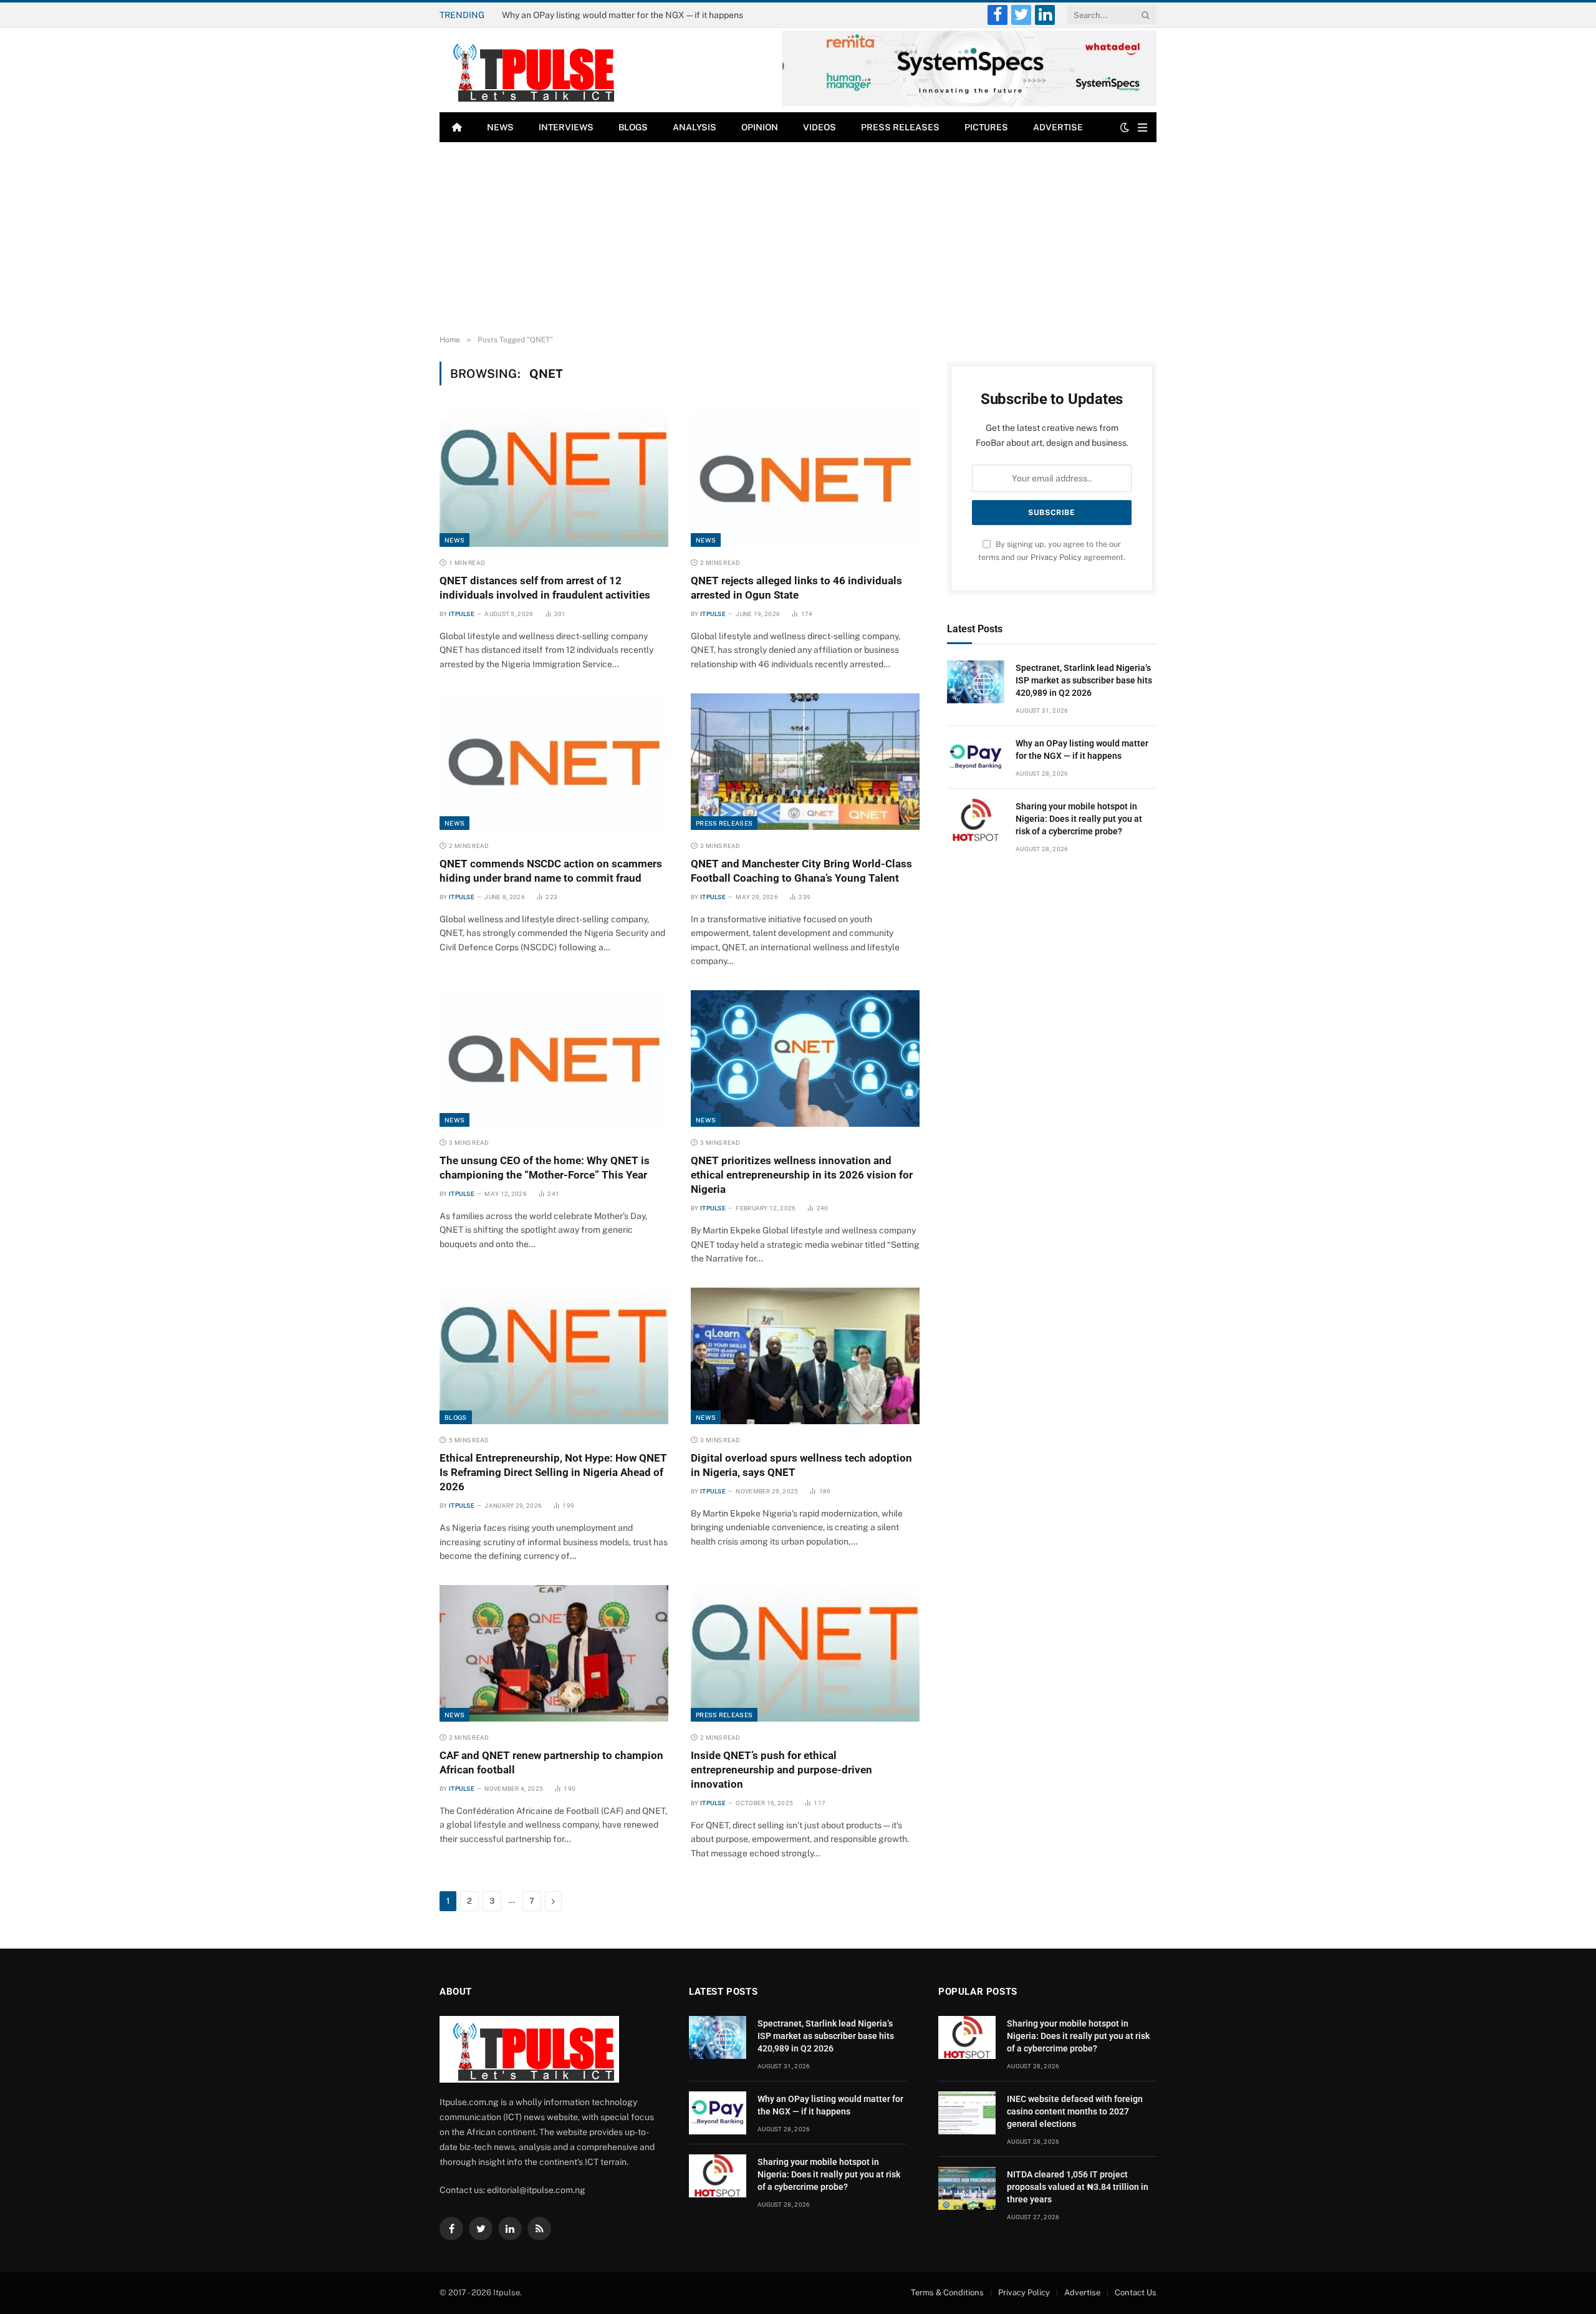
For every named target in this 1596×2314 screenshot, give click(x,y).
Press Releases (900, 127)
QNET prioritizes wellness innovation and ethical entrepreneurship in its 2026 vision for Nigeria (802, 1175)
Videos (820, 127)
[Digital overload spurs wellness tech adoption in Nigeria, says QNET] (805, 1356)
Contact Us (1136, 2292)
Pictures (986, 127)
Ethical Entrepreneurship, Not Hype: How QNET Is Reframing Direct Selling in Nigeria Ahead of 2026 (553, 1472)
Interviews (566, 127)
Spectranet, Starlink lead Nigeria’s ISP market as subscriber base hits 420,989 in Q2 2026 (1084, 680)
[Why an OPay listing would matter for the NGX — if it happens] (976, 757)
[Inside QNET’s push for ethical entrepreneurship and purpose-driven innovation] (805, 1653)
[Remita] (969, 104)
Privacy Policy (1056, 557)
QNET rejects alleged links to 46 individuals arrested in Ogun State (796, 588)
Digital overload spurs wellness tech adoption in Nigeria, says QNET (801, 1465)
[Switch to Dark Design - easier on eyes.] (1125, 127)
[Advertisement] (798, 236)
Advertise (1058, 127)
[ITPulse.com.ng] (529, 70)
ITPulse (462, 614)
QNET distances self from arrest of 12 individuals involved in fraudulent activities (545, 588)
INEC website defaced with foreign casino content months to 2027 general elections (1075, 2111)
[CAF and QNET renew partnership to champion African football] (554, 1653)
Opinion (760, 127)
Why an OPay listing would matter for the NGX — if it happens (623, 15)
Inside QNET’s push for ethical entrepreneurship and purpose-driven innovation (781, 1770)
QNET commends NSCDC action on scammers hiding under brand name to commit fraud (551, 871)
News (500, 127)
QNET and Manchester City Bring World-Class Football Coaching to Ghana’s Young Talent (801, 871)
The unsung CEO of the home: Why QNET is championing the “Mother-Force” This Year (545, 1168)
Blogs (633, 127)
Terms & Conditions (947, 2292)
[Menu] (1142, 128)
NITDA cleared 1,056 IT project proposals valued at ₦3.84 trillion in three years (1078, 2187)
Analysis (695, 127)
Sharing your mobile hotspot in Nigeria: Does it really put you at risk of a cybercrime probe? (1079, 819)
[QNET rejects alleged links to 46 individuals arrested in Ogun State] (805, 478)
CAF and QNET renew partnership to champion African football (551, 1762)
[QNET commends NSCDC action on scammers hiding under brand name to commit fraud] (554, 761)
